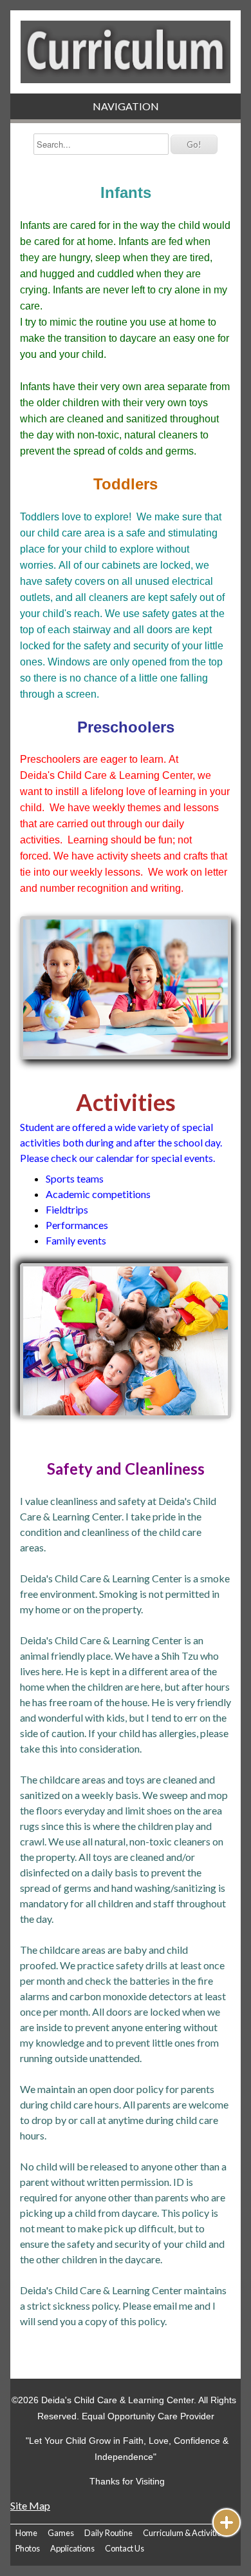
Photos (28, 2548)
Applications (72, 2548)
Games (61, 2533)
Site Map (30, 2505)
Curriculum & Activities (184, 2533)
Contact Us (125, 2548)
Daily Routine (108, 2533)
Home (26, 2533)
